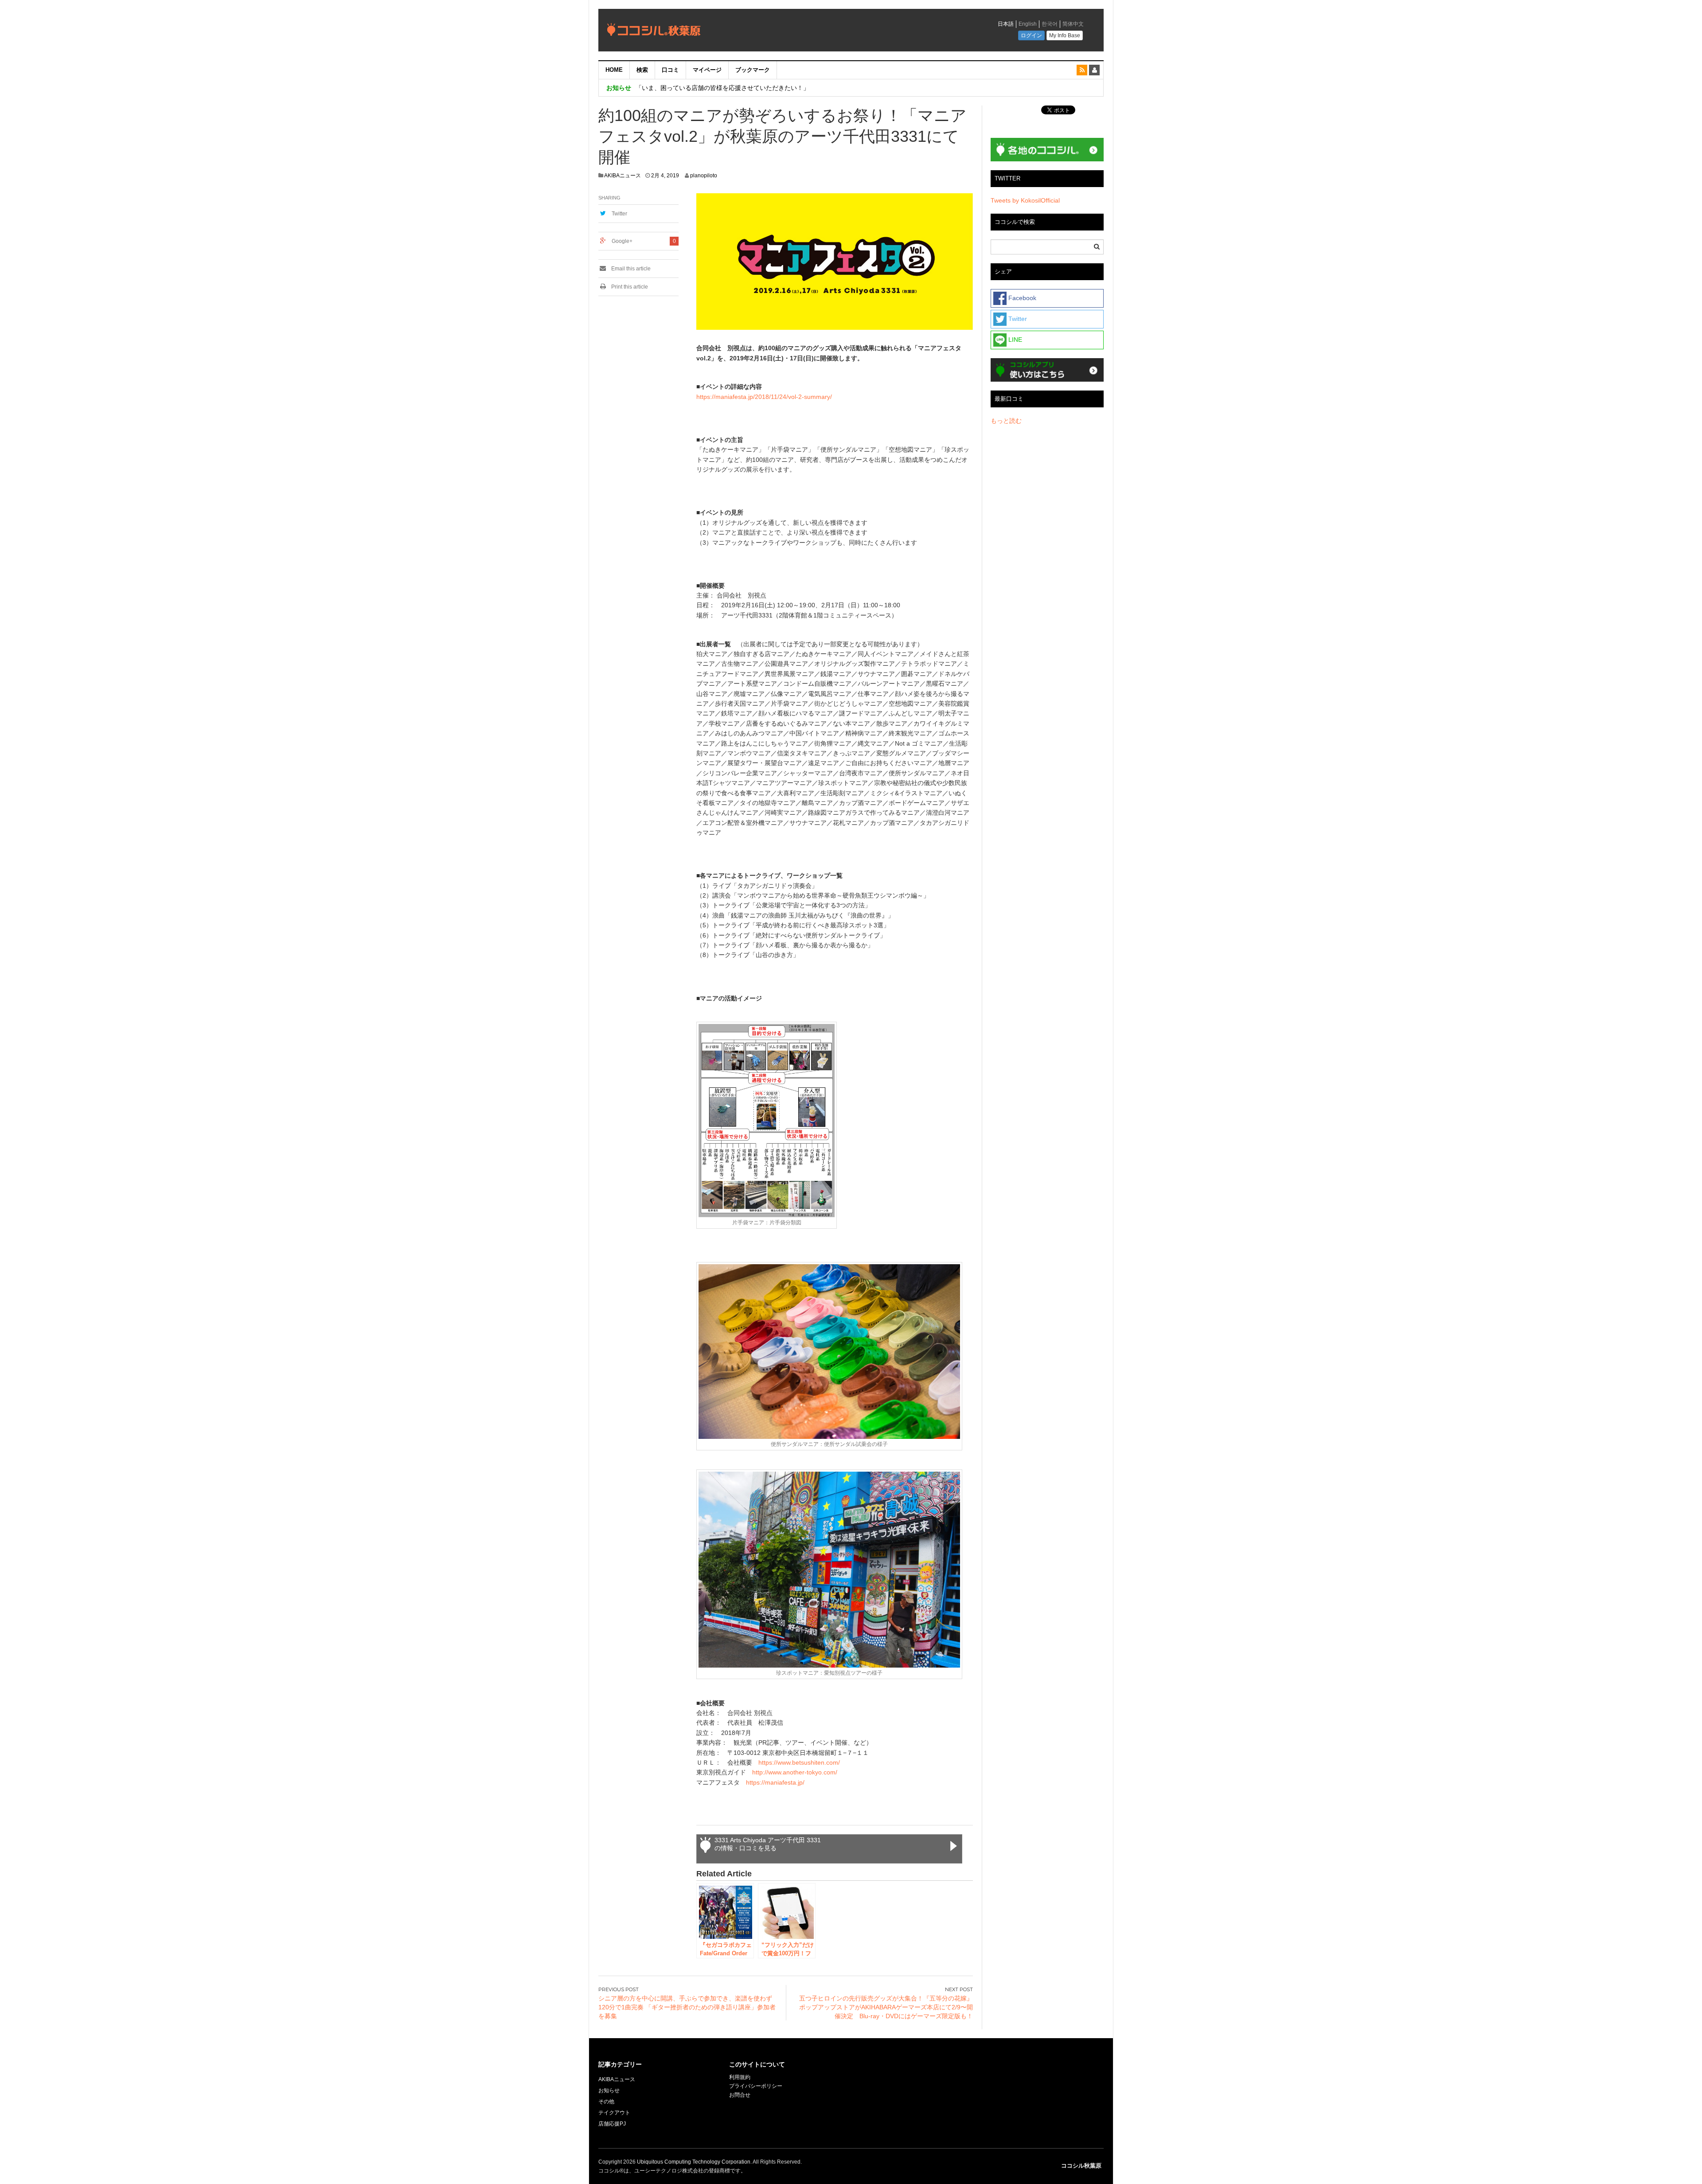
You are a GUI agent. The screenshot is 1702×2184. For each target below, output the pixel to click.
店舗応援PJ (612, 2124)
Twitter (619, 214)
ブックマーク (753, 70)
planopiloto (704, 176)
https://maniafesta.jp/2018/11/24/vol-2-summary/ (764, 397)
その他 (606, 2102)
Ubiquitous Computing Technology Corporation (694, 2162)
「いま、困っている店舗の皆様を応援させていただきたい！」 (722, 88)
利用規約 (740, 2077)
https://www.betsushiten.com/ (799, 1762)
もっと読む (1006, 421)
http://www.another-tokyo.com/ (795, 1772)
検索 (642, 70)
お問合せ (740, 2095)
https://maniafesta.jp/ (775, 1782)
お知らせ (609, 2090)
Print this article (629, 287)
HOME (614, 70)
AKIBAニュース (623, 176)
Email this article (630, 269)
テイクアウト (614, 2113)
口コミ (670, 70)
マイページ (707, 70)
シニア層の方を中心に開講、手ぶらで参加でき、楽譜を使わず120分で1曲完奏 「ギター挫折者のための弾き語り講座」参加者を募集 (687, 2007)
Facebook (1021, 298)
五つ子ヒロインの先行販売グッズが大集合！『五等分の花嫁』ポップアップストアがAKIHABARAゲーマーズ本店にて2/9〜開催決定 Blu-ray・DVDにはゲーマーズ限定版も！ (886, 2007)
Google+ (622, 241)
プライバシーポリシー (756, 2086)
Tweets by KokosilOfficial (1025, 200)
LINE (1014, 340)
